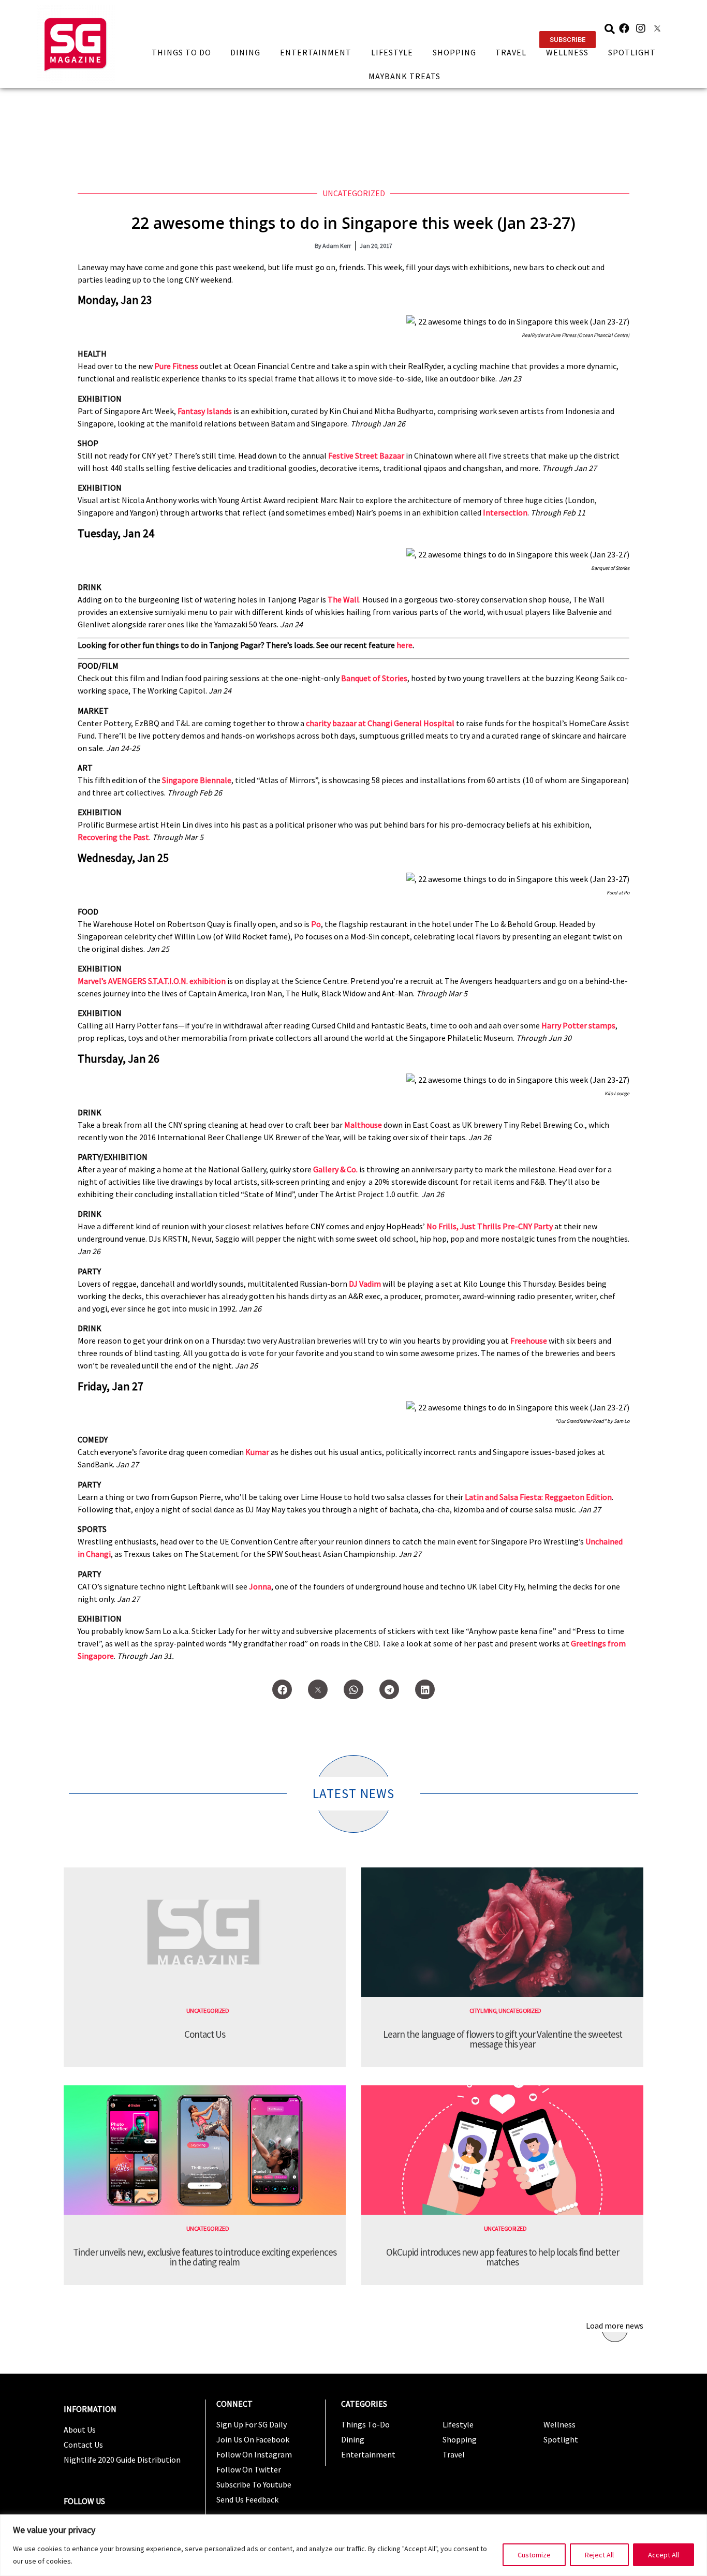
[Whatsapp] (353, 1689)
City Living (483, 2011)
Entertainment (316, 52)
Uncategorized (354, 193)
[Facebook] (624, 28)
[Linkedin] (425, 1689)
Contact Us (205, 2034)
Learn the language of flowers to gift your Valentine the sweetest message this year (503, 2039)
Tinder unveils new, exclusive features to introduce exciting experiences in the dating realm (205, 2257)
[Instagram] (641, 28)
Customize (534, 2555)
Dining (245, 52)
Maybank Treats (404, 76)
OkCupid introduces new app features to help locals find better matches (503, 2257)
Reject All (599, 2555)
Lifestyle (392, 52)
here (404, 645)
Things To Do (181, 52)
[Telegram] (389, 1689)
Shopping (454, 52)
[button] (568, 40)
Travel (511, 52)
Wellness (567, 52)
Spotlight (632, 52)
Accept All (664, 2555)
